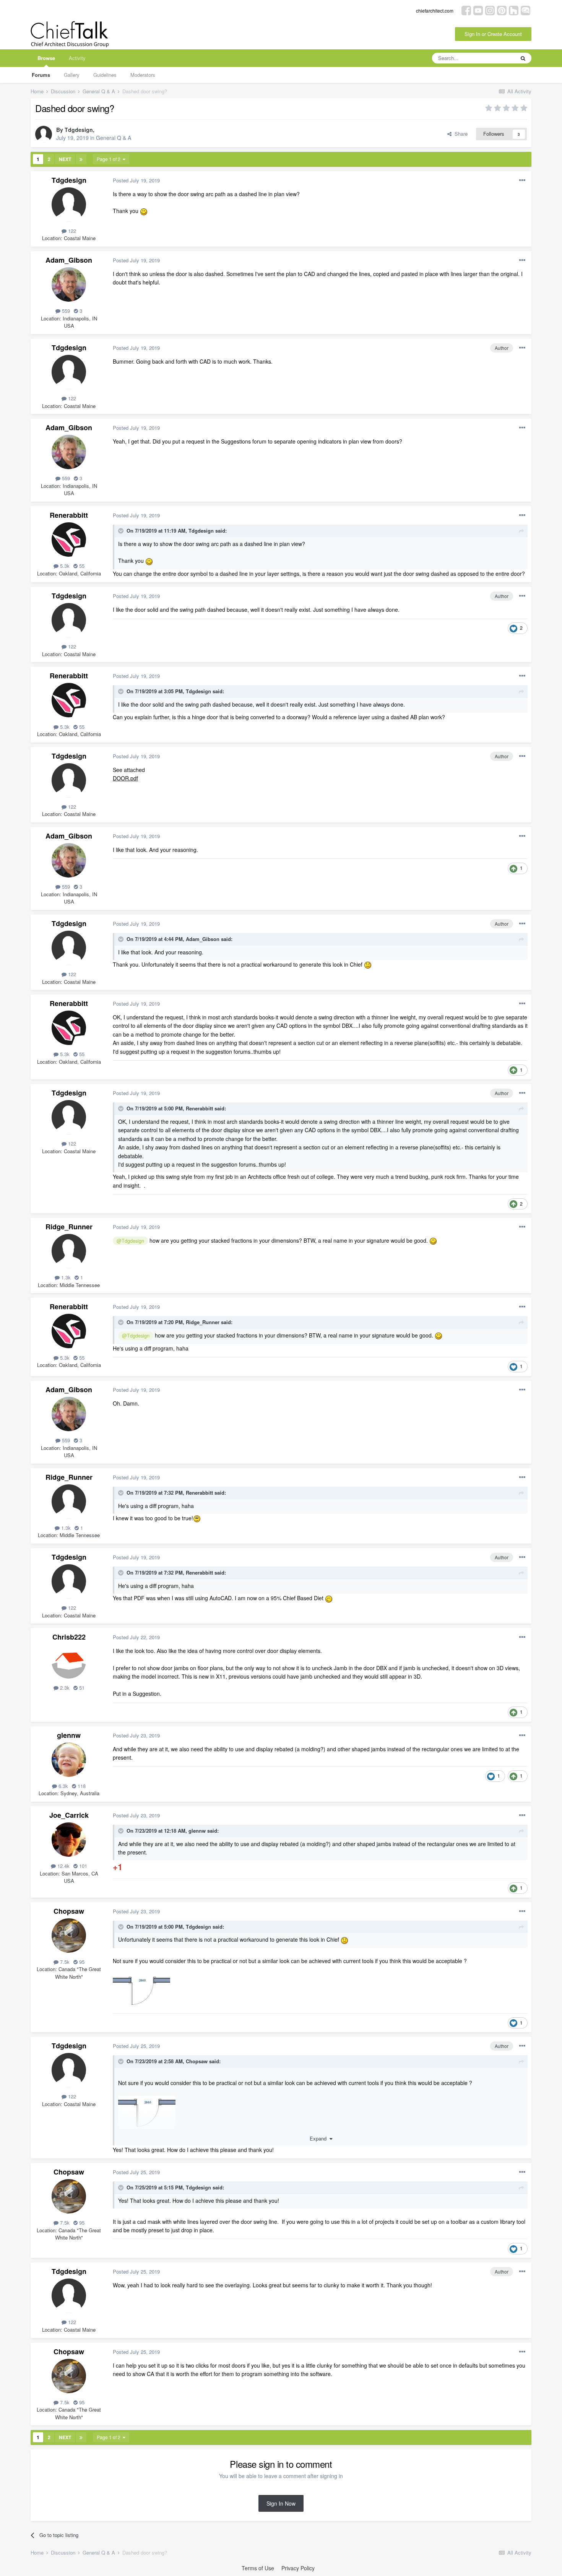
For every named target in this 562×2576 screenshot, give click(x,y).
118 (81, 1786)
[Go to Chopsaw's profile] (69, 1936)
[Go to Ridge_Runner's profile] (69, 1251)
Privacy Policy (298, 2568)
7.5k (64, 1962)
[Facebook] (466, 10)
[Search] (523, 58)
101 (82, 1866)
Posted (136, 180)
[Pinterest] (502, 10)
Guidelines (105, 75)
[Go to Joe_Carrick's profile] (69, 1840)
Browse (46, 58)
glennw (69, 1735)
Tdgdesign (79, 130)
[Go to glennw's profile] (69, 1760)
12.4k (63, 1866)
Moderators (143, 75)
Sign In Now (281, 2503)
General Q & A (114, 138)
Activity (77, 58)
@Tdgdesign (130, 1241)
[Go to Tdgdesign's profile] (44, 134)
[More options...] (522, 180)
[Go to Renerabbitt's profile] (69, 540)
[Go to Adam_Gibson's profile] (69, 284)
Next (65, 159)
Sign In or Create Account (493, 34)
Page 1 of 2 (110, 159)
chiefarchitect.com (435, 11)
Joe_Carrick (69, 1815)
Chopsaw (69, 1911)
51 (81, 1688)
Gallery (72, 75)
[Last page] (81, 159)
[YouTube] (478, 10)
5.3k (64, 566)
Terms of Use (258, 2568)
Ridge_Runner (69, 1227)
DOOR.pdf (125, 778)
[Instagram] (490, 10)
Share (460, 134)
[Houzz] (514, 10)
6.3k (63, 1786)
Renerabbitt (69, 515)
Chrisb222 (69, 1637)
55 (81, 566)
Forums (41, 75)
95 (81, 1962)
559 (65, 311)
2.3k (64, 1688)
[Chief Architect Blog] (525, 10)
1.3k (65, 1277)
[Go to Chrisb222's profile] (69, 1661)
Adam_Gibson (69, 260)
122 (71, 231)
